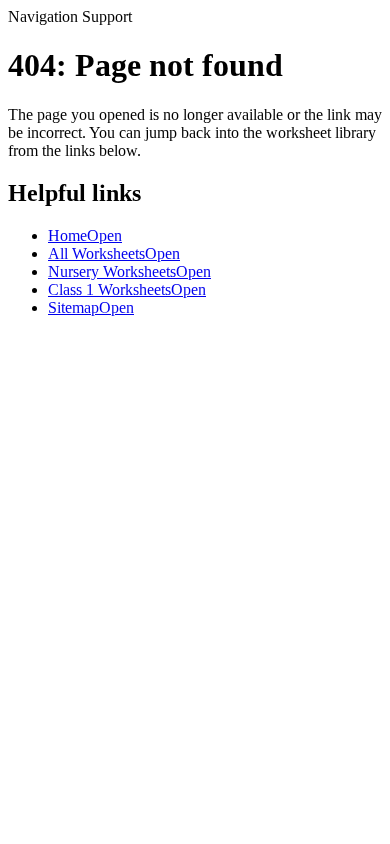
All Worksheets (114, 253)
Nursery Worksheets (129, 271)
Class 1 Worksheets (127, 289)
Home (85, 235)
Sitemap (91, 307)
